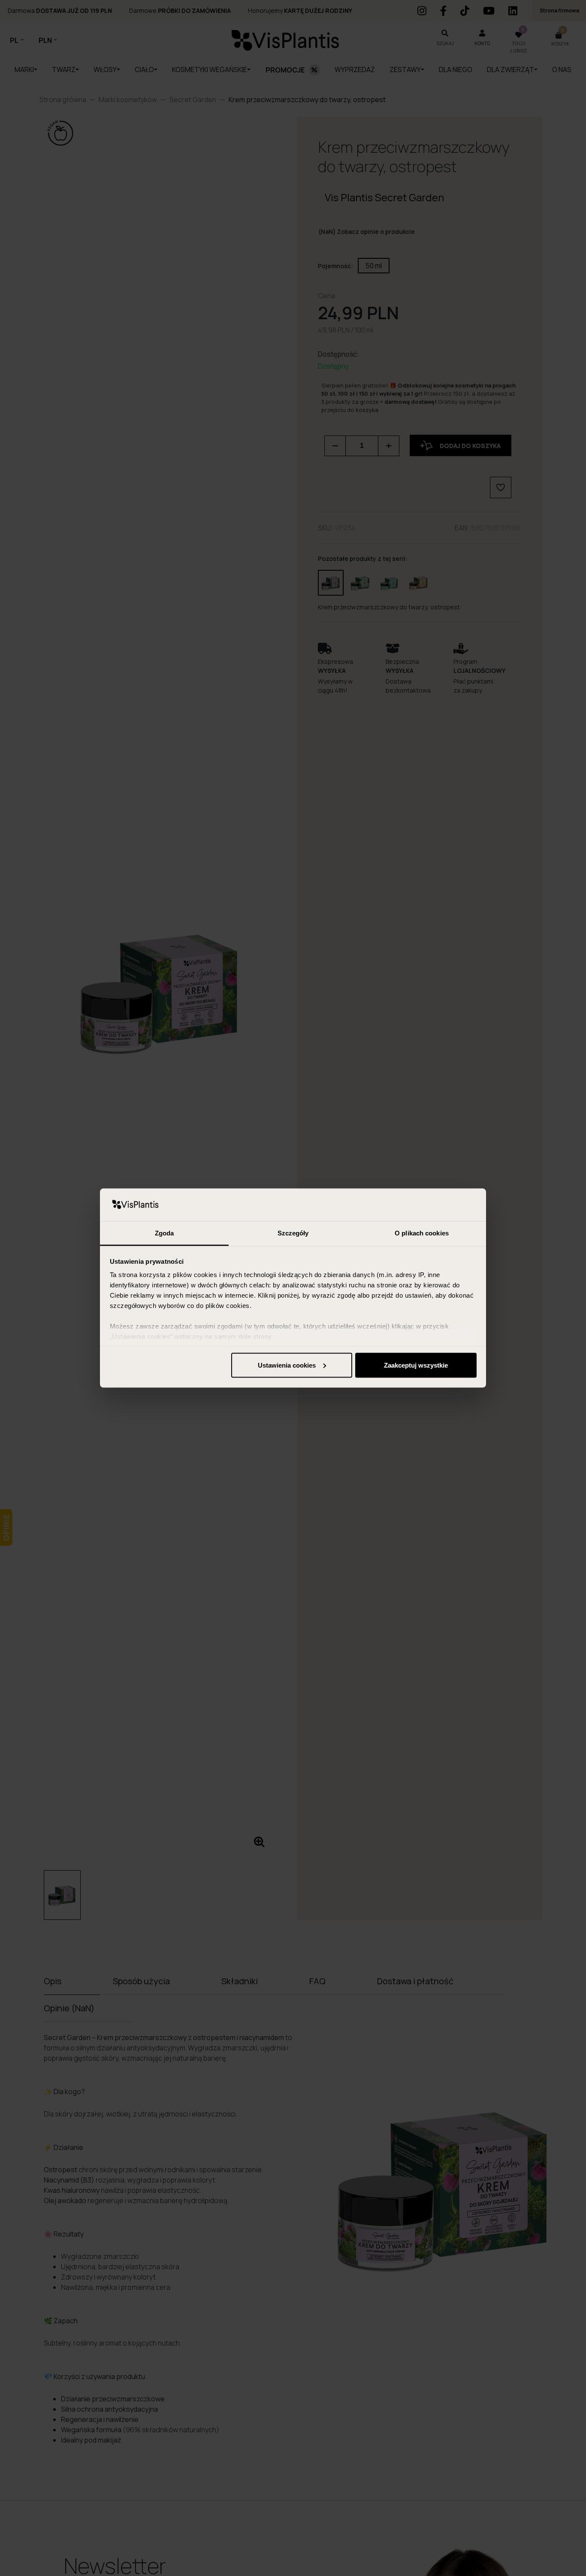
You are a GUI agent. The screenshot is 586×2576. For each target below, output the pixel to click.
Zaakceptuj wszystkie (416, 1365)
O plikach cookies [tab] (422, 1233)
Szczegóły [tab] (293, 1233)
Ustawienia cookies (287, 1365)
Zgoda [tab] (165, 1233)
